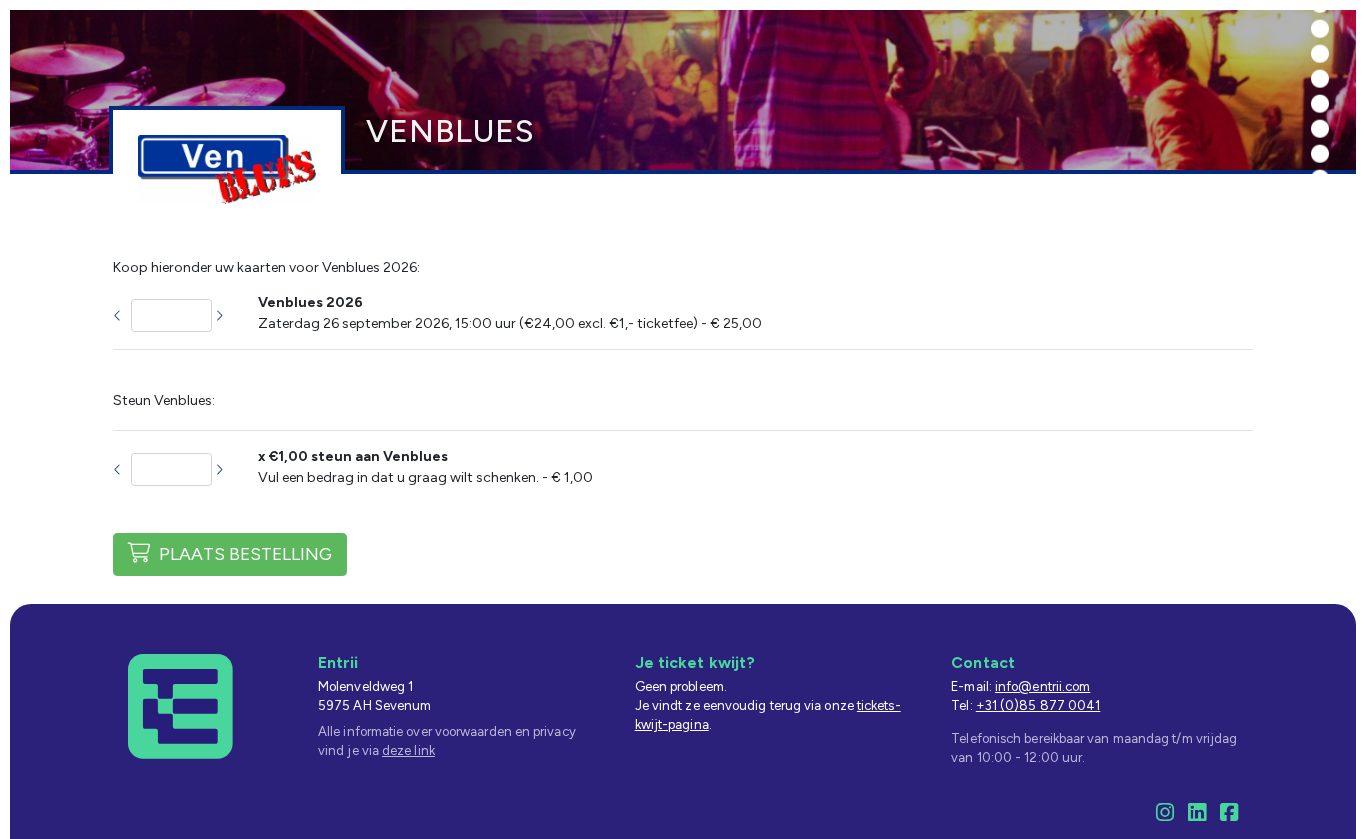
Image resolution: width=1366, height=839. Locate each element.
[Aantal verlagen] (118, 316)
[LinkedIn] (1197, 815)
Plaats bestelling (241, 553)
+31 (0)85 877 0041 (1038, 705)
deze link (408, 750)
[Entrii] (180, 705)
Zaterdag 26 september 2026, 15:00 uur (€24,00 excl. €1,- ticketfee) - (510, 313)
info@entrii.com (1042, 686)
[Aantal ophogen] (220, 316)
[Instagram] (1165, 815)
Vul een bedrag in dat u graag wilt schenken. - (425, 467)
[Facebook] (1229, 815)
